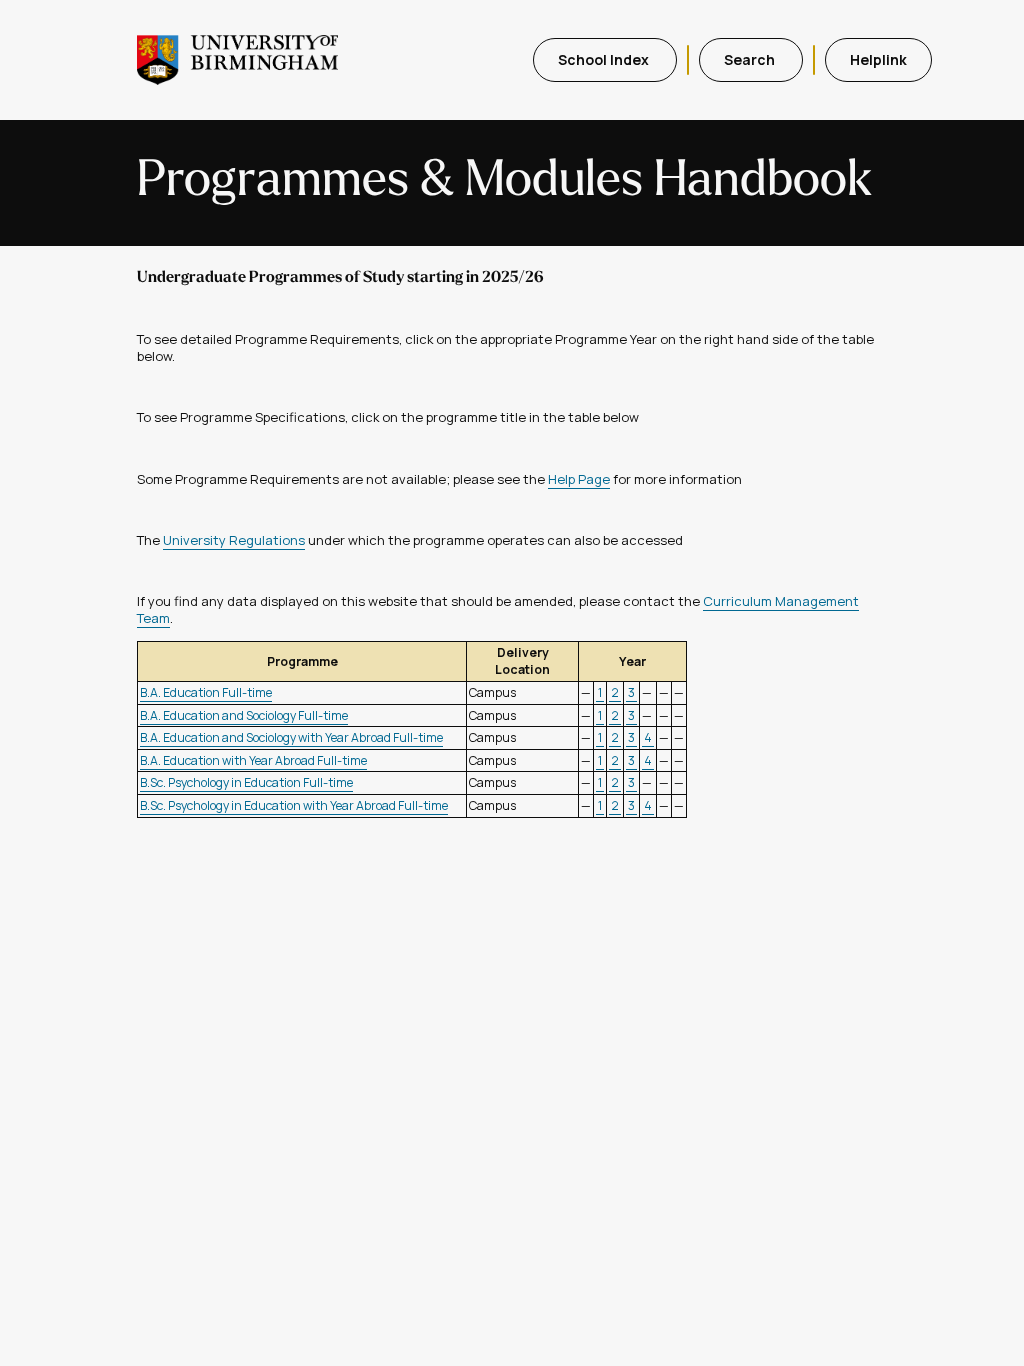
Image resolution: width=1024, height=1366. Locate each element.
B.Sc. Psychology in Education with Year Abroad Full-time (294, 805)
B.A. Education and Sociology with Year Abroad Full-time (291, 737)
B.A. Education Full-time (206, 692)
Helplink (878, 59)
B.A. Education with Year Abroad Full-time (253, 760)
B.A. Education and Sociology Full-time (244, 715)
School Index (605, 59)
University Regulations (234, 540)
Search (751, 59)
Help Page (579, 479)
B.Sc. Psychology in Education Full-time (246, 782)
